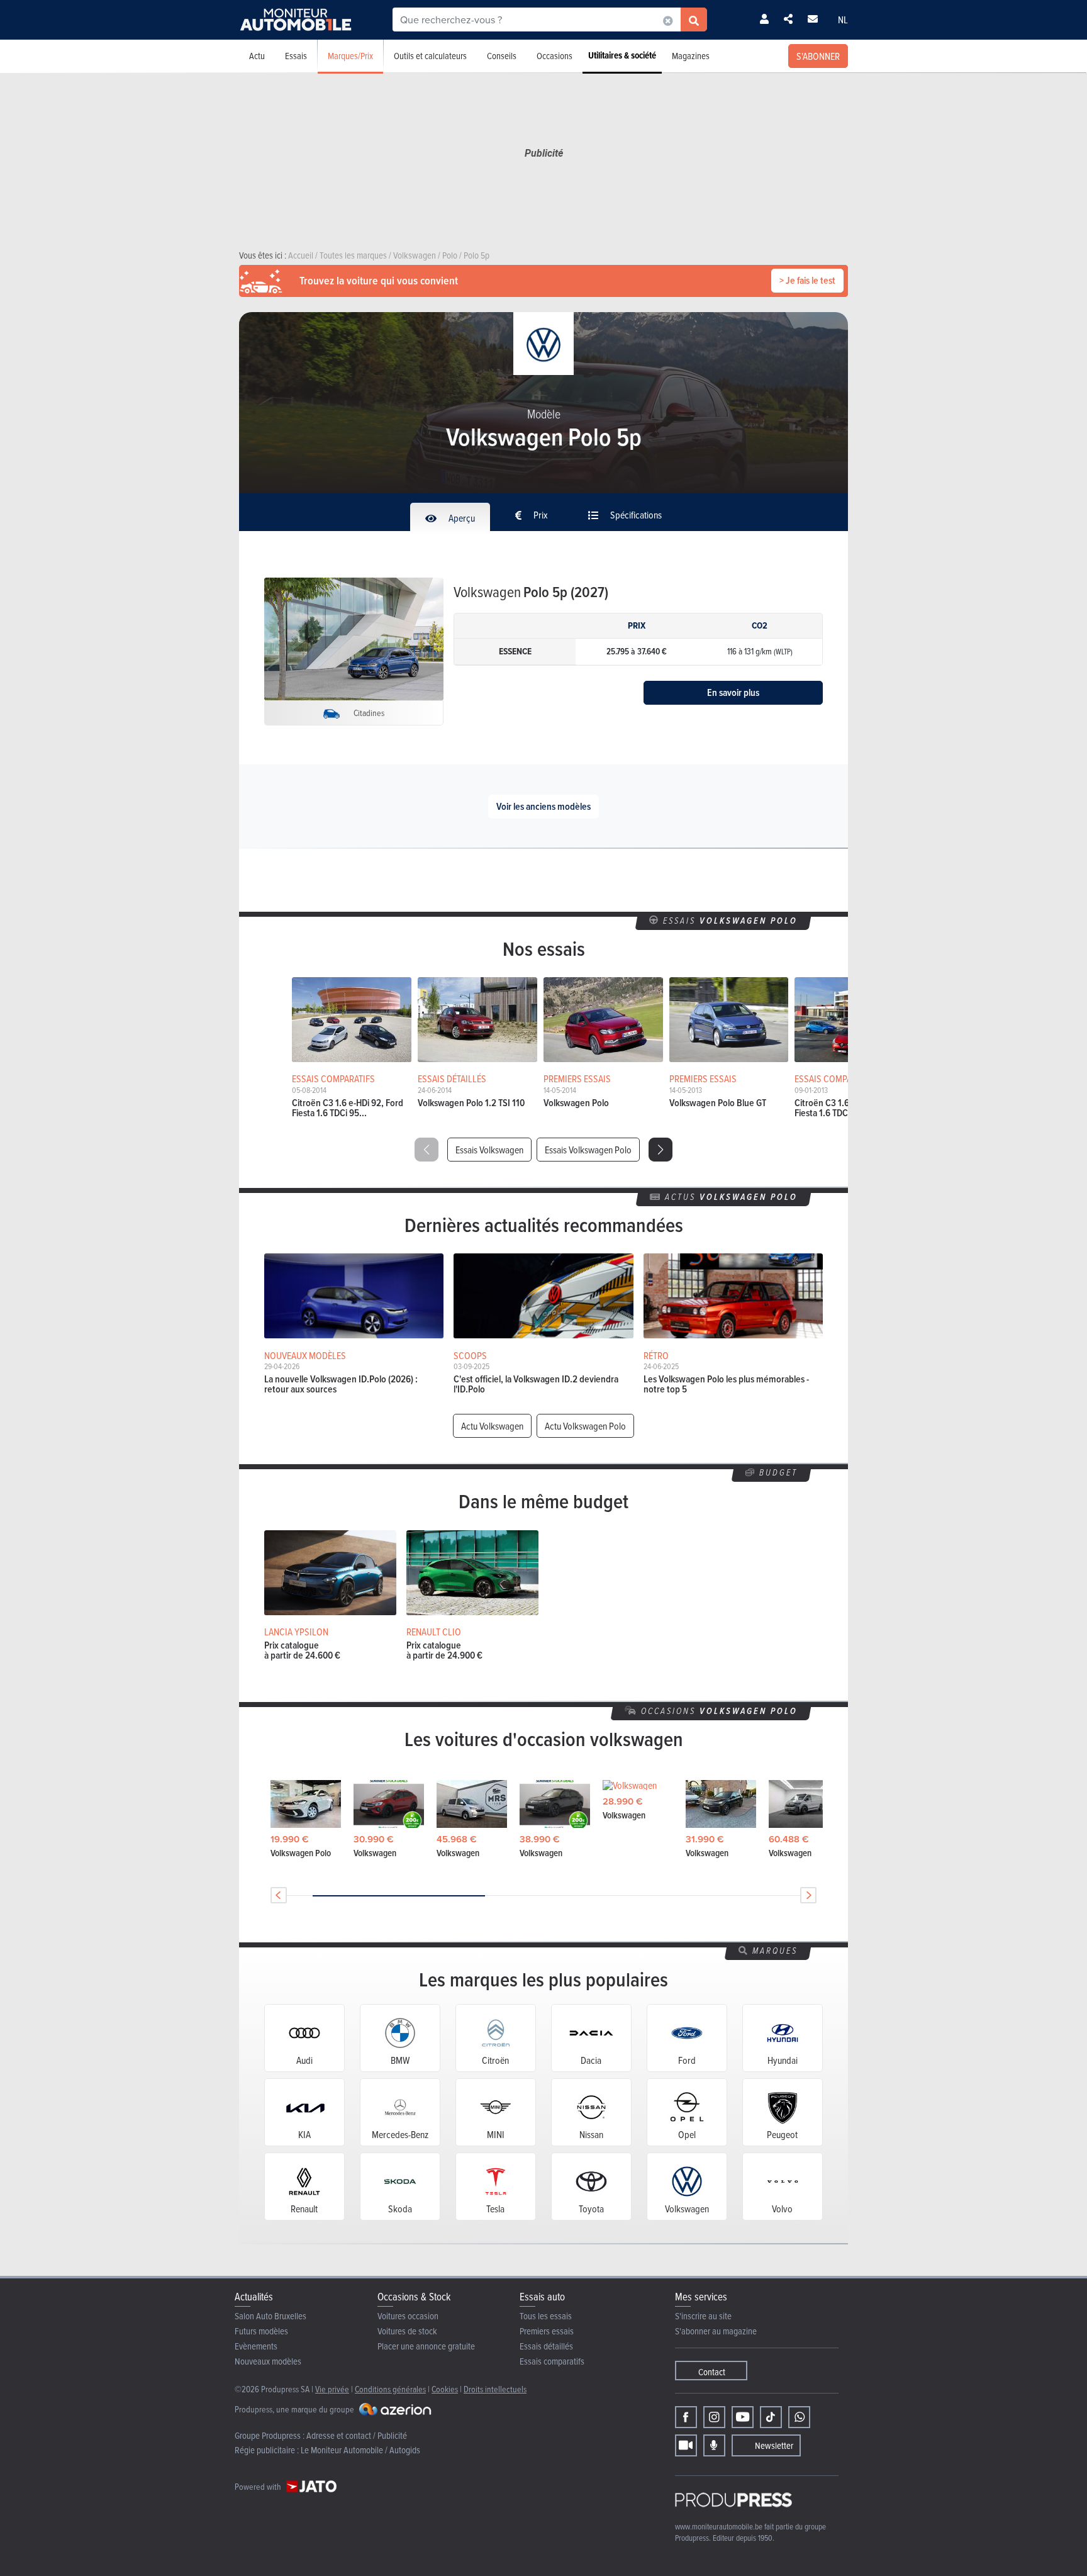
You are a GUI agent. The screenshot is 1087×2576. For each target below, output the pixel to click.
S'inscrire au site (703, 2316)
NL (843, 20)
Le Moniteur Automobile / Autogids (360, 2450)
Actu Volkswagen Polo (585, 1426)
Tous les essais (546, 2316)
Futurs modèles (261, 2331)
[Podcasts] (714, 2445)
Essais (296, 56)
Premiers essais (547, 2331)
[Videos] (686, 2445)
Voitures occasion (408, 2316)
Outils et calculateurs (430, 56)
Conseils (502, 56)
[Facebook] (686, 2417)
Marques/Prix (350, 56)
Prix (540, 515)
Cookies (445, 2389)
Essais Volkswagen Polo (588, 1150)
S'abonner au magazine (716, 2331)
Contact (712, 2372)
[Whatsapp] (799, 2417)
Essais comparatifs (552, 2361)
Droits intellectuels (495, 2389)
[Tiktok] (771, 2417)
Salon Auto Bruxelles (270, 2316)
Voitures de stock (407, 2331)
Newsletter (774, 2445)
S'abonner (818, 56)
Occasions (555, 56)
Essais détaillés (546, 2346)
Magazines (691, 56)
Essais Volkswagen (489, 1150)
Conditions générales (390, 2389)
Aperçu (461, 518)
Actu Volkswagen (492, 1426)
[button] (661, 1150)
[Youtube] (743, 2417)
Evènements (256, 2346)
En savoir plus (733, 692)
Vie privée (332, 2389)
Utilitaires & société (622, 55)
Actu (257, 56)
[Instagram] (714, 2417)
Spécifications (635, 515)
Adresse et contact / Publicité (357, 2435)
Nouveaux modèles (268, 2361)
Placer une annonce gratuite (426, 2346)
